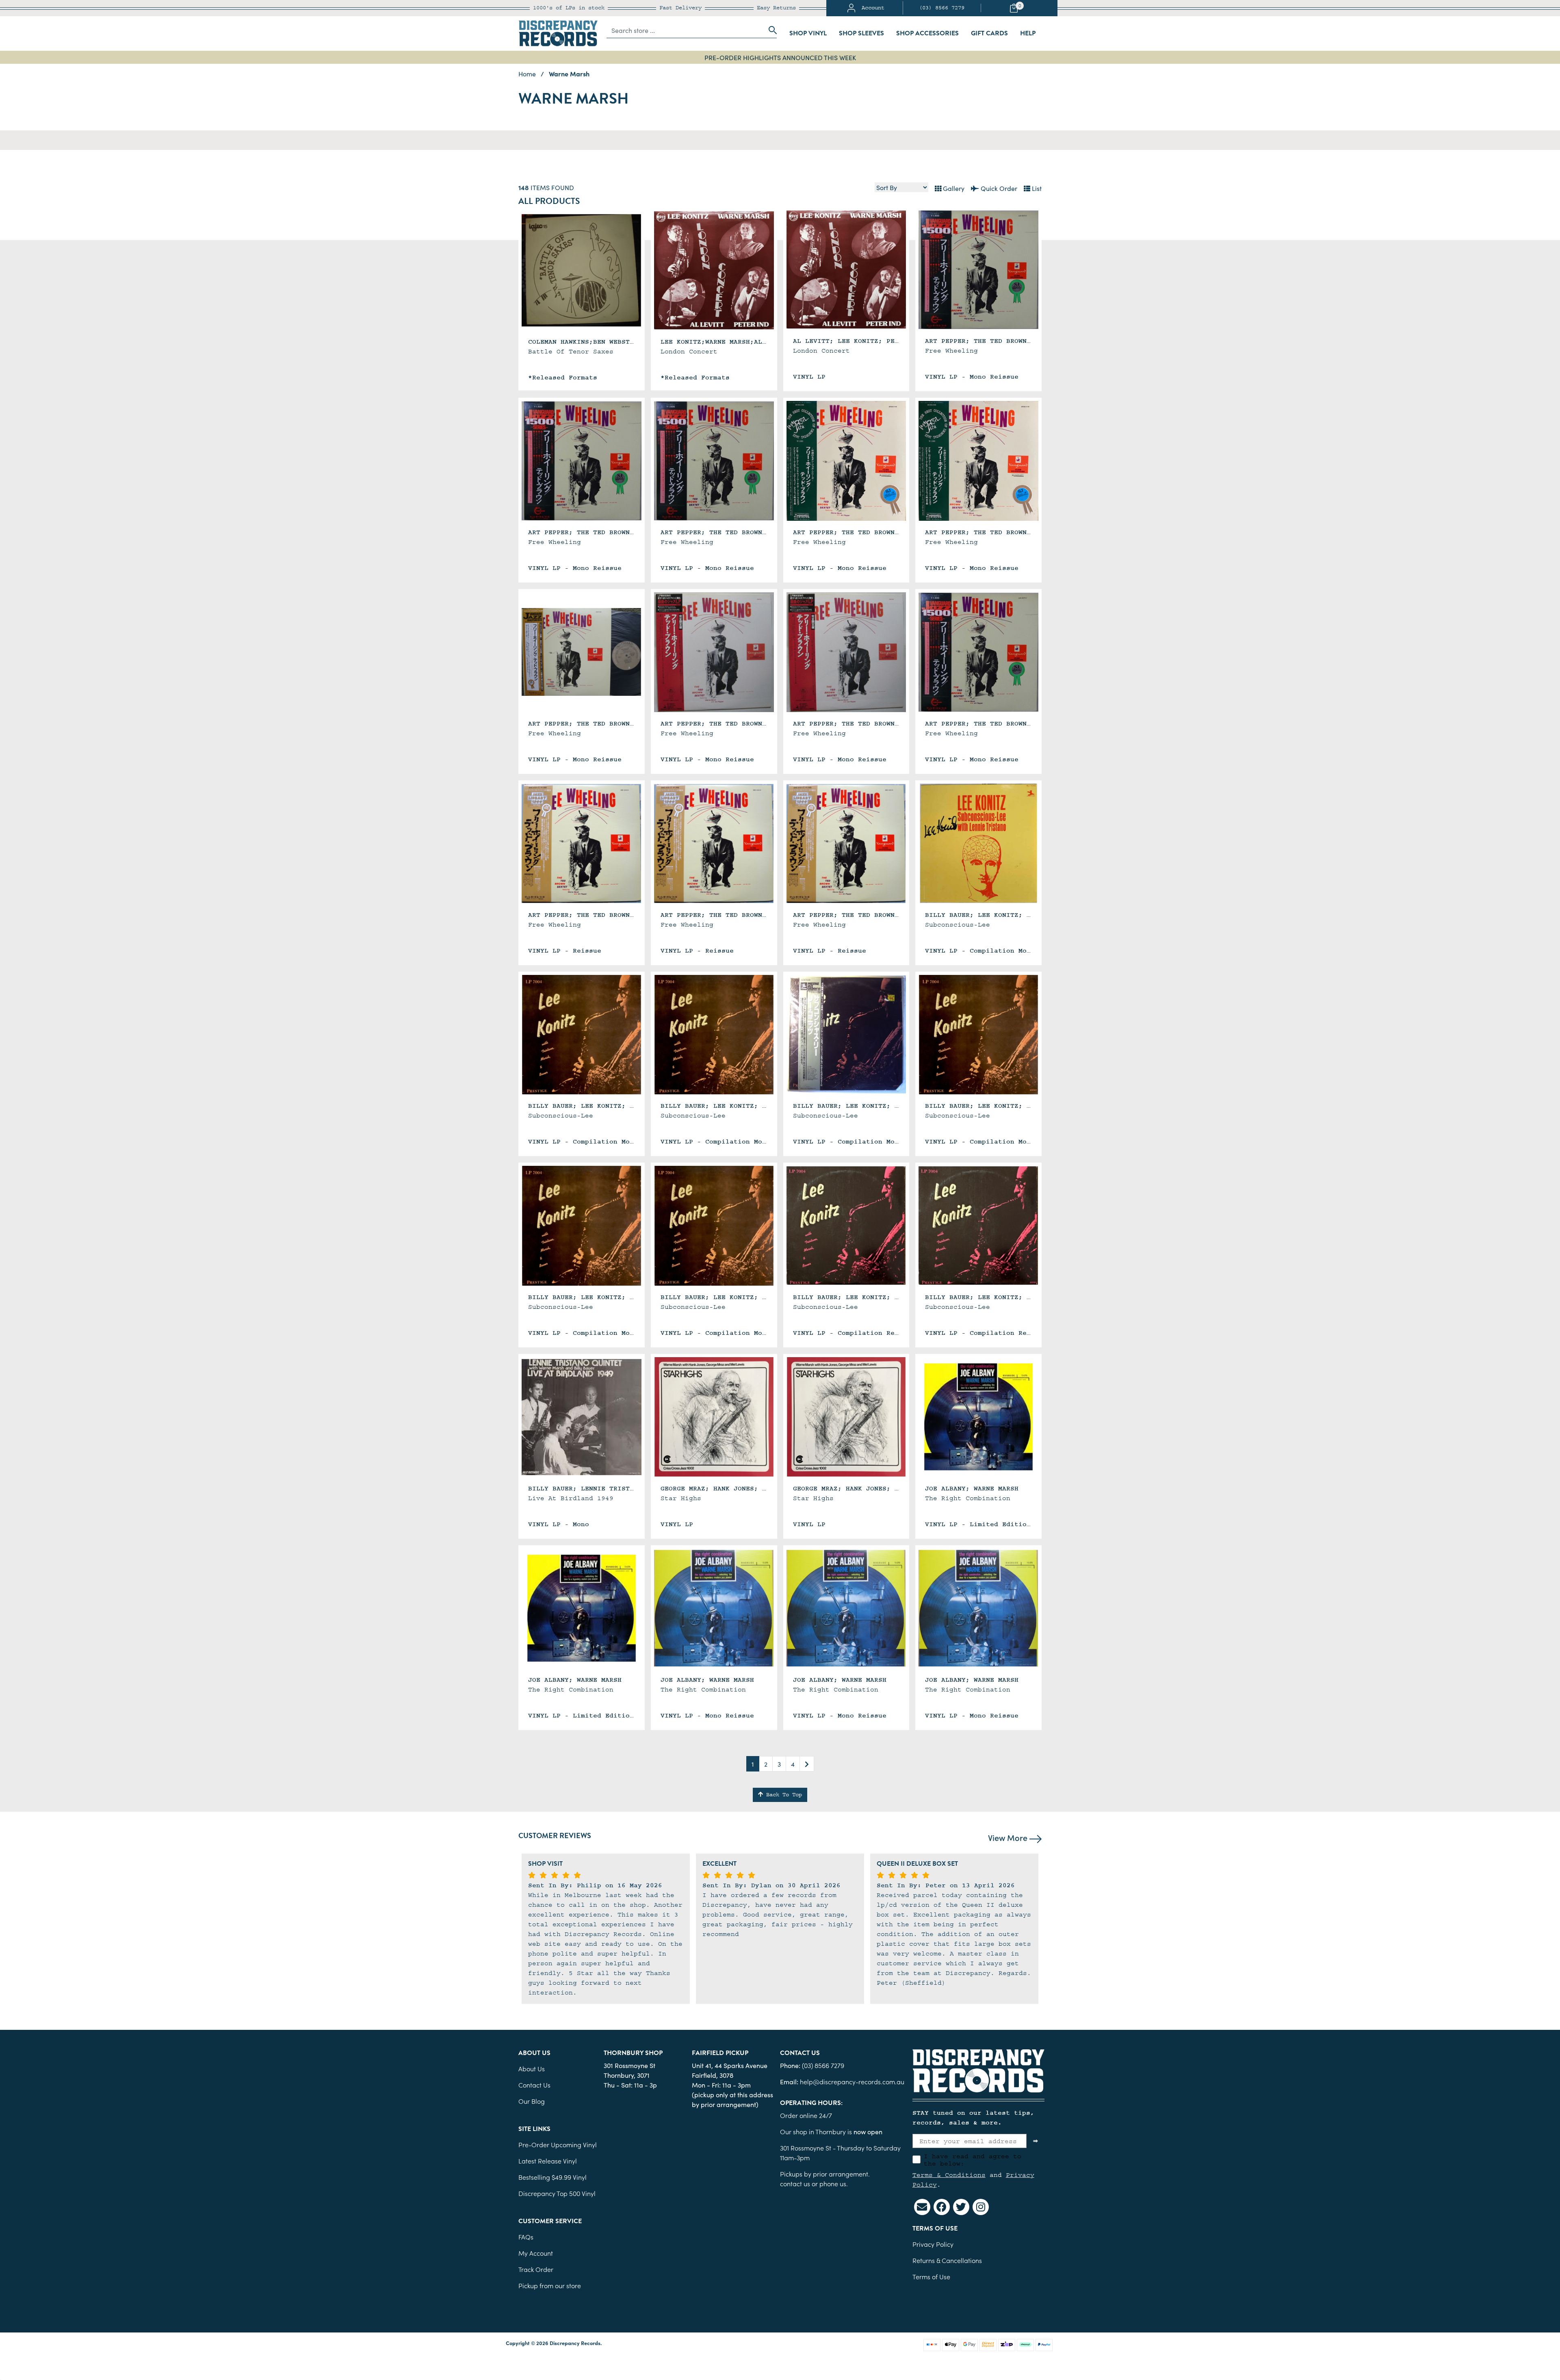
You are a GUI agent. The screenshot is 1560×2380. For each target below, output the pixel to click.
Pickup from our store (550, 2285)
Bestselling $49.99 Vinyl (552, 2177)
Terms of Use (931, 2276)
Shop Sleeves (861, 33)
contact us (795, 2183)
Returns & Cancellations (947, 2260)
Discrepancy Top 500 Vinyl (557, 2193)
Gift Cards (989, 33)
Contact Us (534, 2085)
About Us (532, 2068)
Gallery (953, 188)
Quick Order (998, 188)
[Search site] (770, 30)
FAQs (526, 2237)
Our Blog (532, 2101)
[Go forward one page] (807, 1764)
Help (1028, 33)
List (1036, 188)
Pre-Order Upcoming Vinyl (558, 2144)
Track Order (536, 2269)
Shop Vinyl (808, 33)
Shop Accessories (927, 33)
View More (1009, 1837)
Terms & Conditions (949, 2175)
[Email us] (922, 2207)
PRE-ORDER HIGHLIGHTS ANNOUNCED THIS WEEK (780, 57)
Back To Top (782, 1795)
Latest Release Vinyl (548, 2161)
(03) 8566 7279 (942, 8)
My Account (536, 2253)
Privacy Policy (933, 2244)
